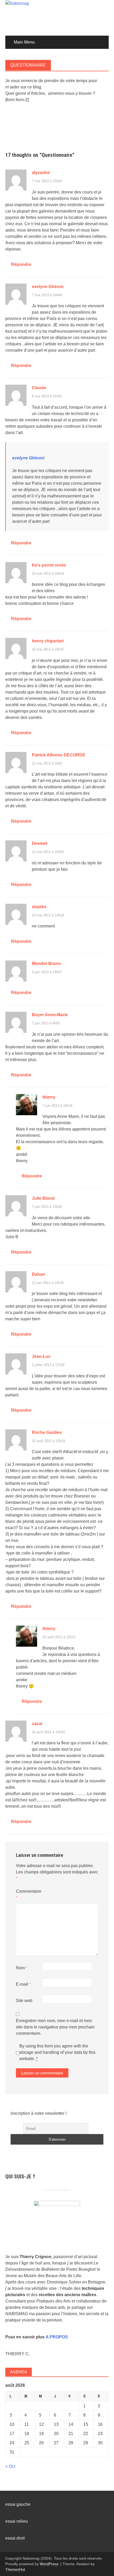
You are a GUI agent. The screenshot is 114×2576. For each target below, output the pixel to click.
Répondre (21, 264)
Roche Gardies (47, 1432)
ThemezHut (15, 2569)
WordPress (49, 2564)
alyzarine (41, 173)
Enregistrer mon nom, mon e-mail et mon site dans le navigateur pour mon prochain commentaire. (55, 2027)
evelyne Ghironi (48, 287)
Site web (24, 2001)
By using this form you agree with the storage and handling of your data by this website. (57, 2052)
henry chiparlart (48, 641)
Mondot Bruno (46, 964)
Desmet (40, 843)
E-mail (23, 1984)
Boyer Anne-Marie (50, 1015)
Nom (22, 1968)
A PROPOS (57, 2337)
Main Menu (24, 42)
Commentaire (29, 1894)
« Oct (10, 2466)
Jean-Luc (41, 1356)
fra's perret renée (49, 565)
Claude (39, 388)
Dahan (38, 1274)
